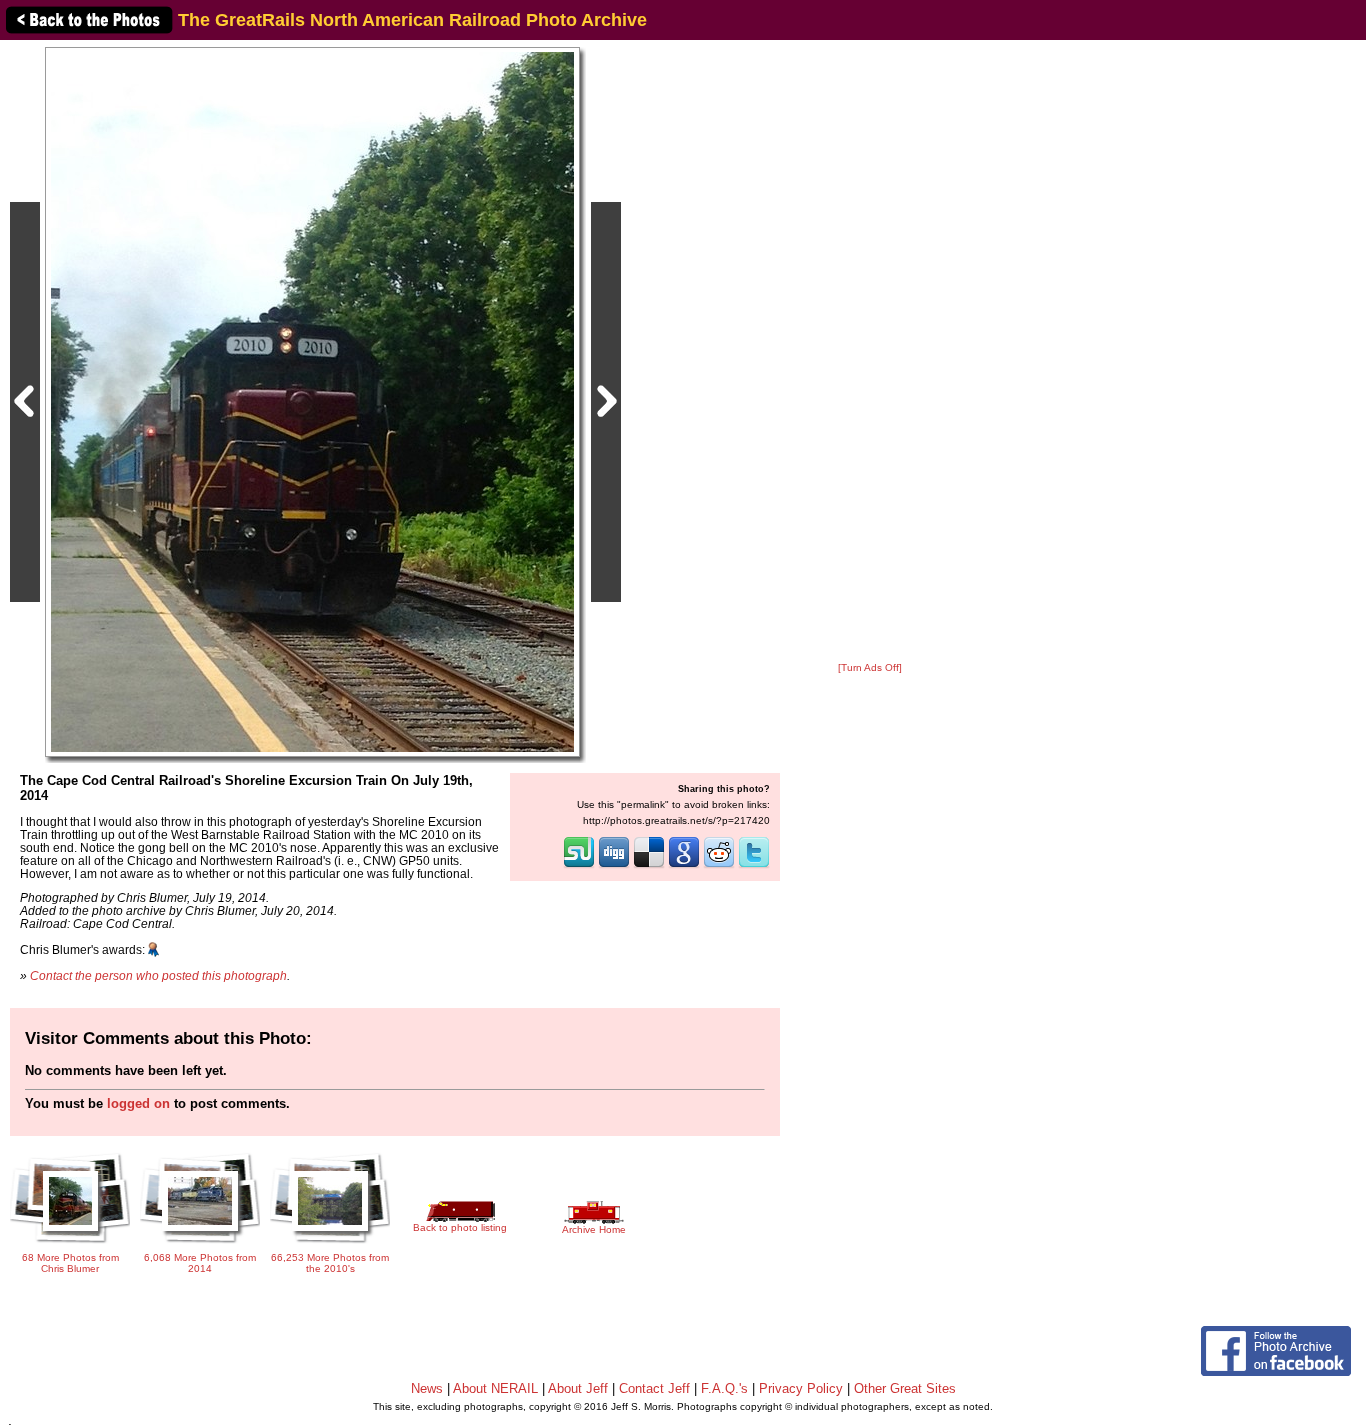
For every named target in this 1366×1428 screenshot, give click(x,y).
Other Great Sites (905, 1388)
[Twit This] (754, 866)
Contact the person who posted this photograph (158, 975)
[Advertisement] (870, 352)
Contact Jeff (654, 1388)
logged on (138, 1103)
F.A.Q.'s (724, 1388)
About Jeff (578, 1388)
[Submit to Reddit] (719, 866)
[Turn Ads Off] (870, 667)
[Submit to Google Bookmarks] (684, 866)
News (427, 1388)
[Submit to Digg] (614, 866)
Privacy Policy (801, 1388)
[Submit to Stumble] (579, 866)
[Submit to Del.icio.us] (649, 866)
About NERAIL (495, 1388)
